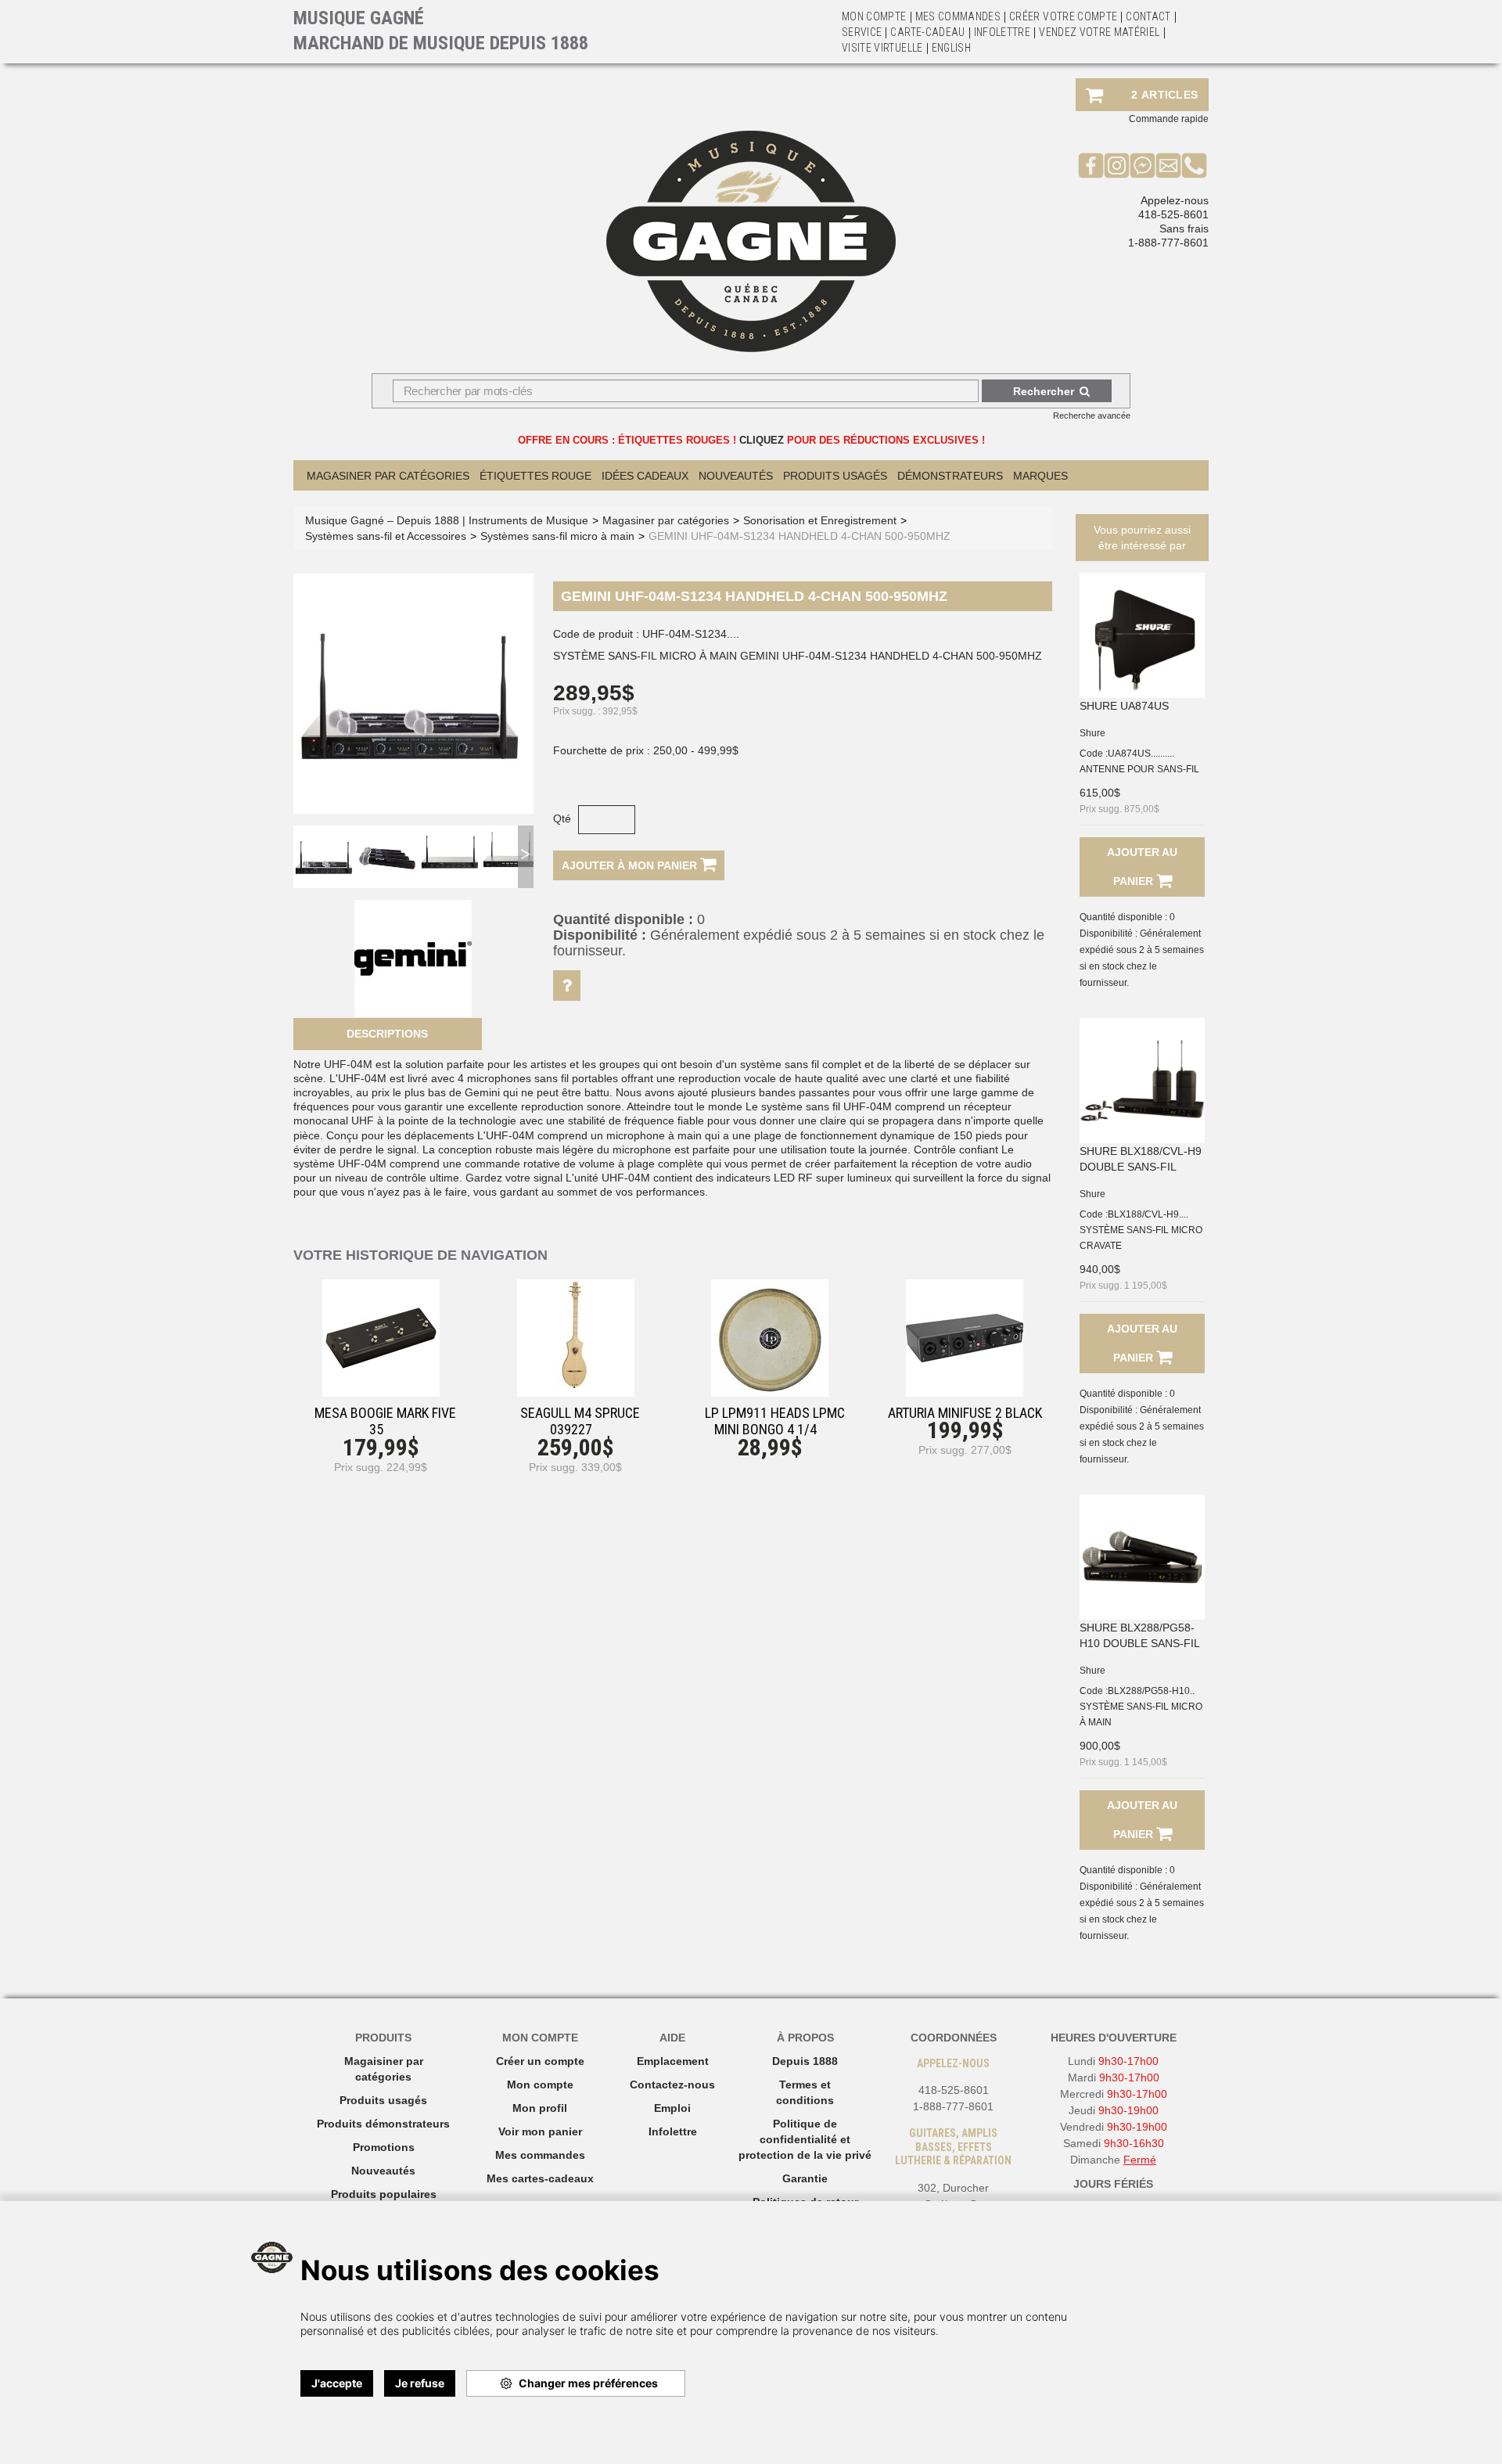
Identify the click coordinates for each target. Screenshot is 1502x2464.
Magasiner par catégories (388, 476)
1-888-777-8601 (1168, 243)
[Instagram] (1117, 165)
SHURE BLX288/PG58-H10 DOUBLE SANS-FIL (1140, 1635)
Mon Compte (874, 16)
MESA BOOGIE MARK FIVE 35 (385, 1421)
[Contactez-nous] (1168, 165)
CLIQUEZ (762, 440)
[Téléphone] (1194, 165)
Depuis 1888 (805, 2061)
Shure (1092, 733)
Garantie (805, 2178)
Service (862, 32)
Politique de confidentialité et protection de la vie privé (805, 2139)
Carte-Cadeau (927, 32)
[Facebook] (1091, 165)
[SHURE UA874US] (1142, 635)
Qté (562, 818)
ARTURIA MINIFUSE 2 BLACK (965, 1413)
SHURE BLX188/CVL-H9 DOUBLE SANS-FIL (1141, 1159)
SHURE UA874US (1124, 706)
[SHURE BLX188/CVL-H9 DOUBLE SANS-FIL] (1142, 1081)
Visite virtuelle (882, 48)
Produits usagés (383, 2100)
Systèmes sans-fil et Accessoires (386, 536)
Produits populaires (384, 2194)
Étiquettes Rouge (535, 476)
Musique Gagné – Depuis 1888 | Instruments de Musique (447, 520)
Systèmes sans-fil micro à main (557, 536)
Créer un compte (540, 2061)
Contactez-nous (672, 2085)
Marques (1040, 476)
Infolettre (1003, 32)
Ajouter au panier (1142, 867)
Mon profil (540, 2108)
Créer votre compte (1063, 16)
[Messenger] (1143, 165)
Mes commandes (958, 16)
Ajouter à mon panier (631, 865)
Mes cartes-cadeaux (540, 2178)
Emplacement (673, 2061)
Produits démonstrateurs (383, 2124)
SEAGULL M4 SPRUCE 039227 (580, 1421)
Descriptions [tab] (387, 1034)
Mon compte (540, 2085)
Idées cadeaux (645, 476)
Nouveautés (736, 476)
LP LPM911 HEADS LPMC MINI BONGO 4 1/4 (775, 1421)
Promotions (384, 2147)
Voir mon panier (540, 2131)
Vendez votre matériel (1099, 32)
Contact (1148, 16)
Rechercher (1044, 391)
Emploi (672, 2108)
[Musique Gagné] (751, 241)
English (951, 48)
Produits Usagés (835, 476)
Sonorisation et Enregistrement (820, 520)
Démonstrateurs (950, 476)
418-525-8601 (1173, 214)
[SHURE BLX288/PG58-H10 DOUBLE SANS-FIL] (1142, 1557)
